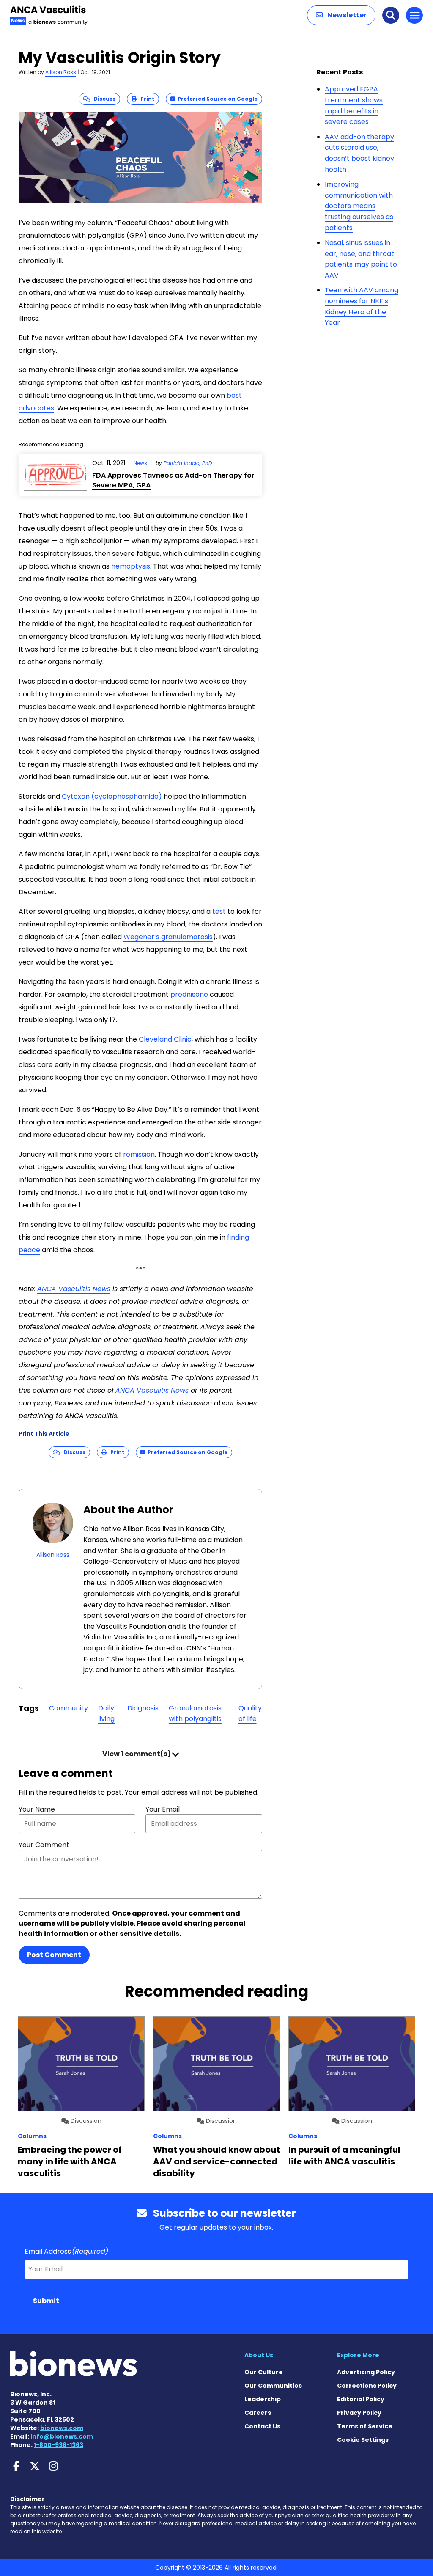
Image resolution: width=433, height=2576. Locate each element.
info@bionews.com (62, 2436)
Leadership (263, 2399)
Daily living (106, 1714)
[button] (341, 15)
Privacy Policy (359, 2413)
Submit (46, 2301)
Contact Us (262, 2426)
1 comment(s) (137, 1754)
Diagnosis (143, 1708)
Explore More (358, 2355)
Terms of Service (365, 2426)
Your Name (37, 1809)
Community (69, 1708)
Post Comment (54, 1955)
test (219, 911)
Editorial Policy (361, 2399)
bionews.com (62, 2428)
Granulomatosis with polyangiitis (195, 1714)
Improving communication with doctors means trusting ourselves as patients (359, 206)
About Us (259, 2355)
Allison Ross (61, 72)
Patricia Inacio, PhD (188, 463)
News (140, 463)
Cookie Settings (363, 2440)
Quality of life (250, 1714)
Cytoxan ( (112, 796)
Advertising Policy (366, 2372)
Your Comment (44, 1845)
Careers (258, 2413)
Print (145, 99)
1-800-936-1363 (59, 2445)
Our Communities (273, 2386)
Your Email (163, 1809)
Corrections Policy (367, 2386)
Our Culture (264, 2372)
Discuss (103, 99)
